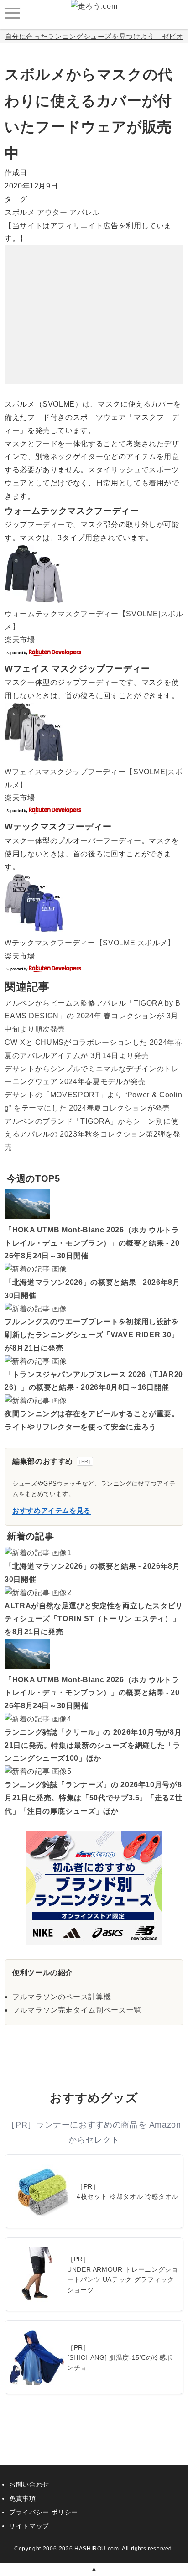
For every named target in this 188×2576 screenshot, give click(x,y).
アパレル (85, 212)
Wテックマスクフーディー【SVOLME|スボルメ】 (90, 943)
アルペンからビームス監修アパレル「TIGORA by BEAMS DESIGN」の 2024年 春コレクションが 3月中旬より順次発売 (93, 1016)
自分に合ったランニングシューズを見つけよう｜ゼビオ (94, 36)
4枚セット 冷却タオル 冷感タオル (128, 2196)
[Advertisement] (94, 302)
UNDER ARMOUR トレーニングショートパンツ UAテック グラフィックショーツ (123, 2280)
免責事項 (23, 2498)
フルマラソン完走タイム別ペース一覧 (77, 2010)
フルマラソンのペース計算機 (62, 1997)
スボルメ (20, 212)
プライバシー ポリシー (44, 2512)
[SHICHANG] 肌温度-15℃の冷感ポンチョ (120, 2362)
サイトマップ (29, 2526)
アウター (52, 212)
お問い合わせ (29, 2484)
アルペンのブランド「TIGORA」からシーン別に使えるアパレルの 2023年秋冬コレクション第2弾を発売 (93, 1134)
